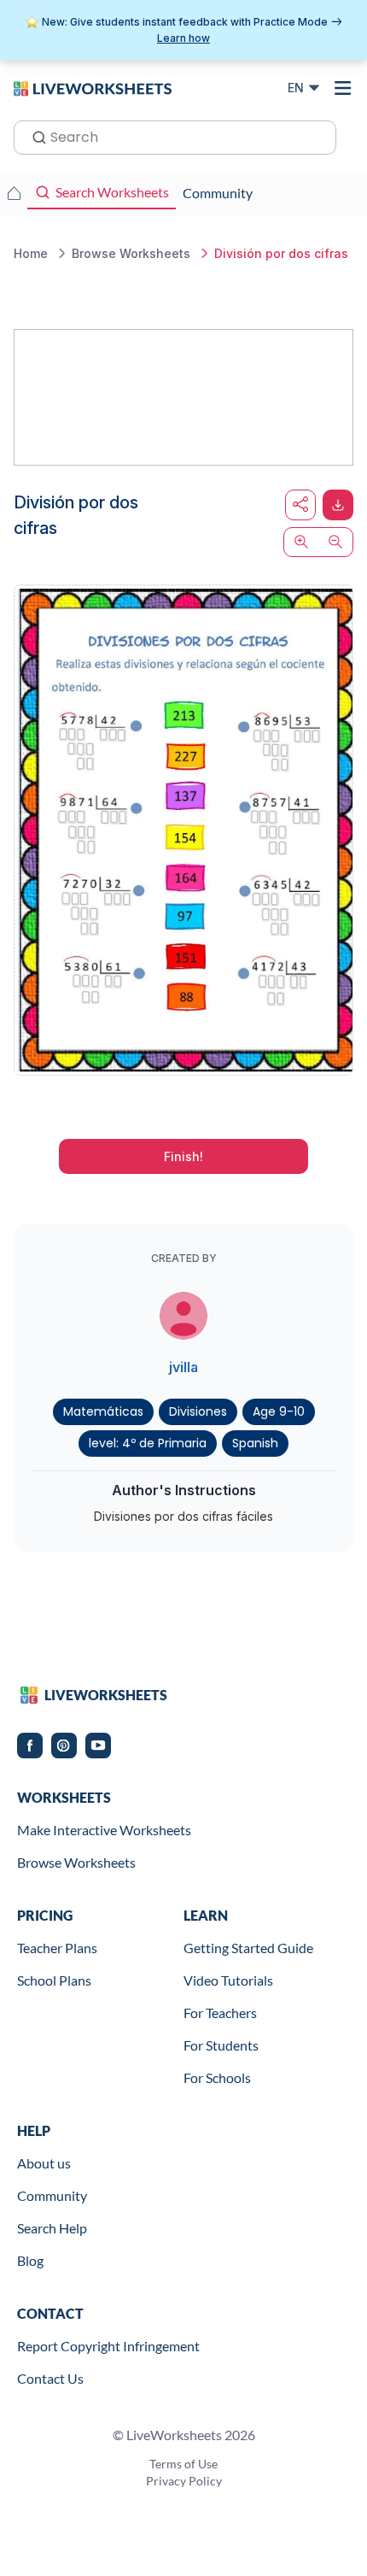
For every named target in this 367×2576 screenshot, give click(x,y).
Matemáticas (103, 1411)
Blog (30, 2260)
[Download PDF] (338, 505)
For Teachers (220, 2013)
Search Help (52, 2228)
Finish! (183, 1156)
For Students (221, 2045)
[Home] (93, 87)
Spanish (255, 1443)
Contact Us (50, 2378)
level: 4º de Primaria (148, 1443)
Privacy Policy (184, 2481)
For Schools (217, 2077)
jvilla (183, 1367)
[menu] (343, 88)
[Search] (34, 136)
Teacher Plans (57, 1948)
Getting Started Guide (248, 1948)
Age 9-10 (279, 1411)
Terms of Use (183, 2464)
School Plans (54, 1980)
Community (52, 2195)
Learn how (183, 38)
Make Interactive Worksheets (104, 1830)
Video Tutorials (228, 1980)
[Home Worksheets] (14, 193)
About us (44, 2163)
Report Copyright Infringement (108, 2346)
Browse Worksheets (76, 1862)
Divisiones (198, 1411)
